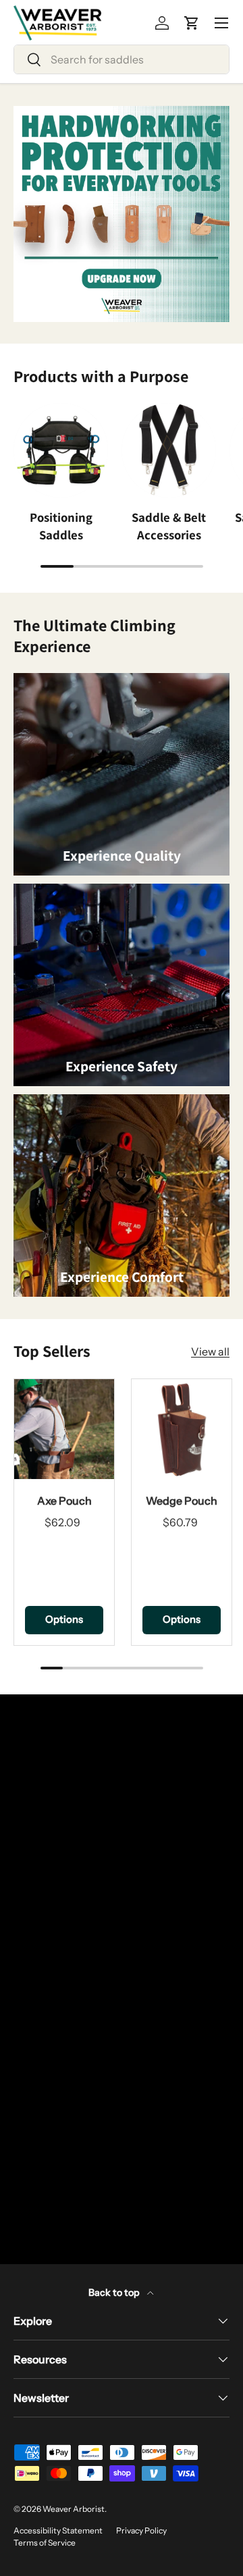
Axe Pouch (64, 1501)
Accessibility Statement (58, 2530)
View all (210, 1351)
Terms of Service (45, 2543)
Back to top (115, 2292)
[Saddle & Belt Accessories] (169, 450)
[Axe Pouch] (64, 1429)
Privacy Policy (141, 2530)
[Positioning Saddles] (61, 450)
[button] (192, 23)
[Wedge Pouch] (182, 1429)
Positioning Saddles (61, 526)
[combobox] (122, 59)
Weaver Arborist (74, 2509)
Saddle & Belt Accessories (169, 526)
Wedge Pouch (182, 1501)
